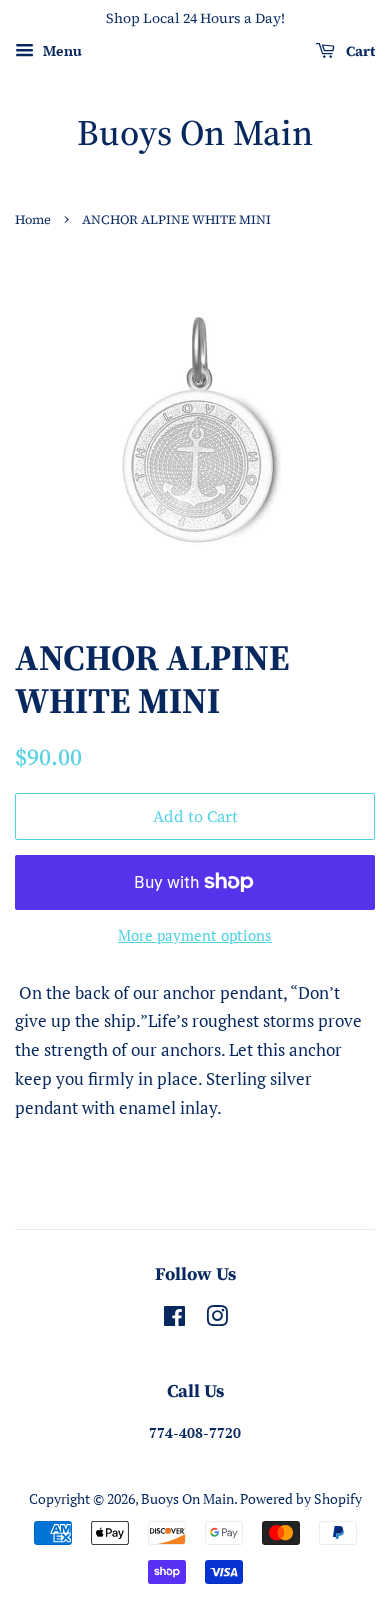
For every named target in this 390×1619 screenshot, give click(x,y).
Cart (359, 51)
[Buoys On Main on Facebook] (174, 1319)
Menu (60, 50)
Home (33, 219)
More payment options (195, 935)
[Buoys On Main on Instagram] (217, 1319)
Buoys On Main (195, 132)
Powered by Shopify (301, 1498)
